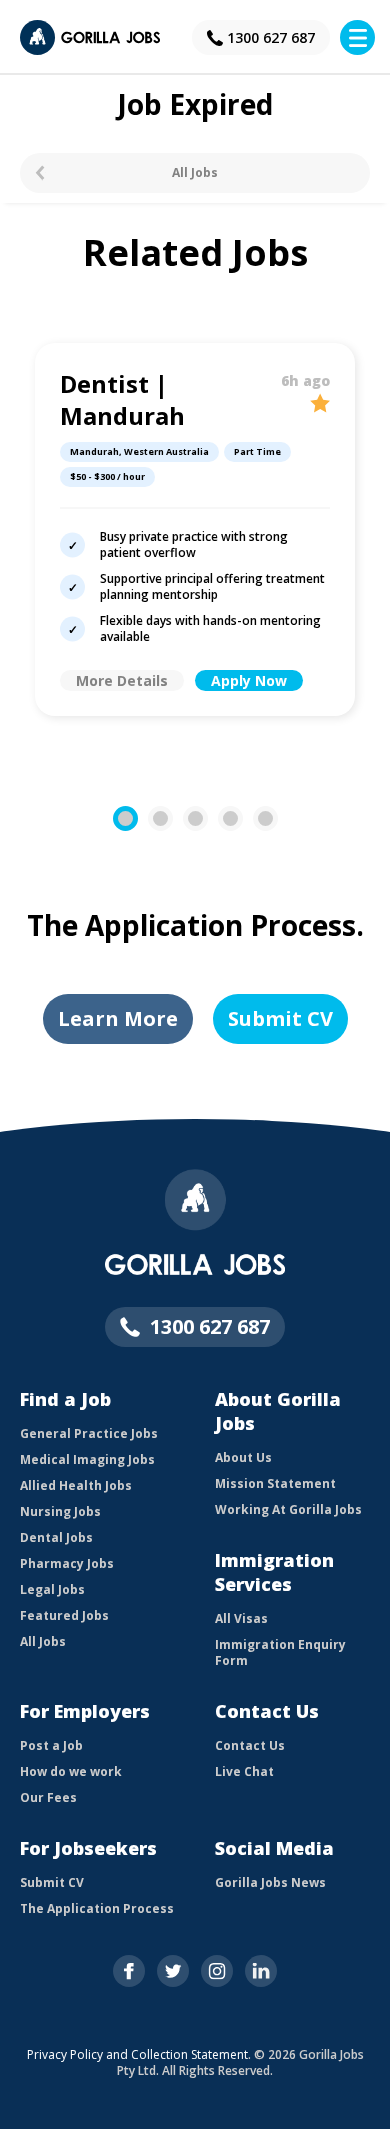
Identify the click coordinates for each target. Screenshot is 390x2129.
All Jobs (195, 172)
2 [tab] (170, 818)
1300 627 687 (271, 37)
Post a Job (51, 1745)
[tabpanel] (195, 529)
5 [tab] (275, 818)
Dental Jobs (56, 1537)
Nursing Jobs (60, 1511)
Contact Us (250, 1745)
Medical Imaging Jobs (87, 1459)
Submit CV (280, 1018)
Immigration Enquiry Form (280, 1652)
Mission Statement (275, 1483)
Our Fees (48, 1797)
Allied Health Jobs (76, 1485)
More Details (122, 680)
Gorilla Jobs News (270, 1882)
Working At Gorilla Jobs (288, 1509)
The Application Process (97, 1908)
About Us (243, 1457)
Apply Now (249, 680)
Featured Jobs (64, 1615)
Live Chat (244, 1771)
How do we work (71, 1771)
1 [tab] (135, 818)
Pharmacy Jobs (67, 1563)
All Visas (241, 1618)
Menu (357, 37)
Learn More (118, 1018)
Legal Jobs (52, 1589)
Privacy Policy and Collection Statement (137, 2054)
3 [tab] (205, 818)
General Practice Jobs (89, 1433)
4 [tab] (240, 818)
